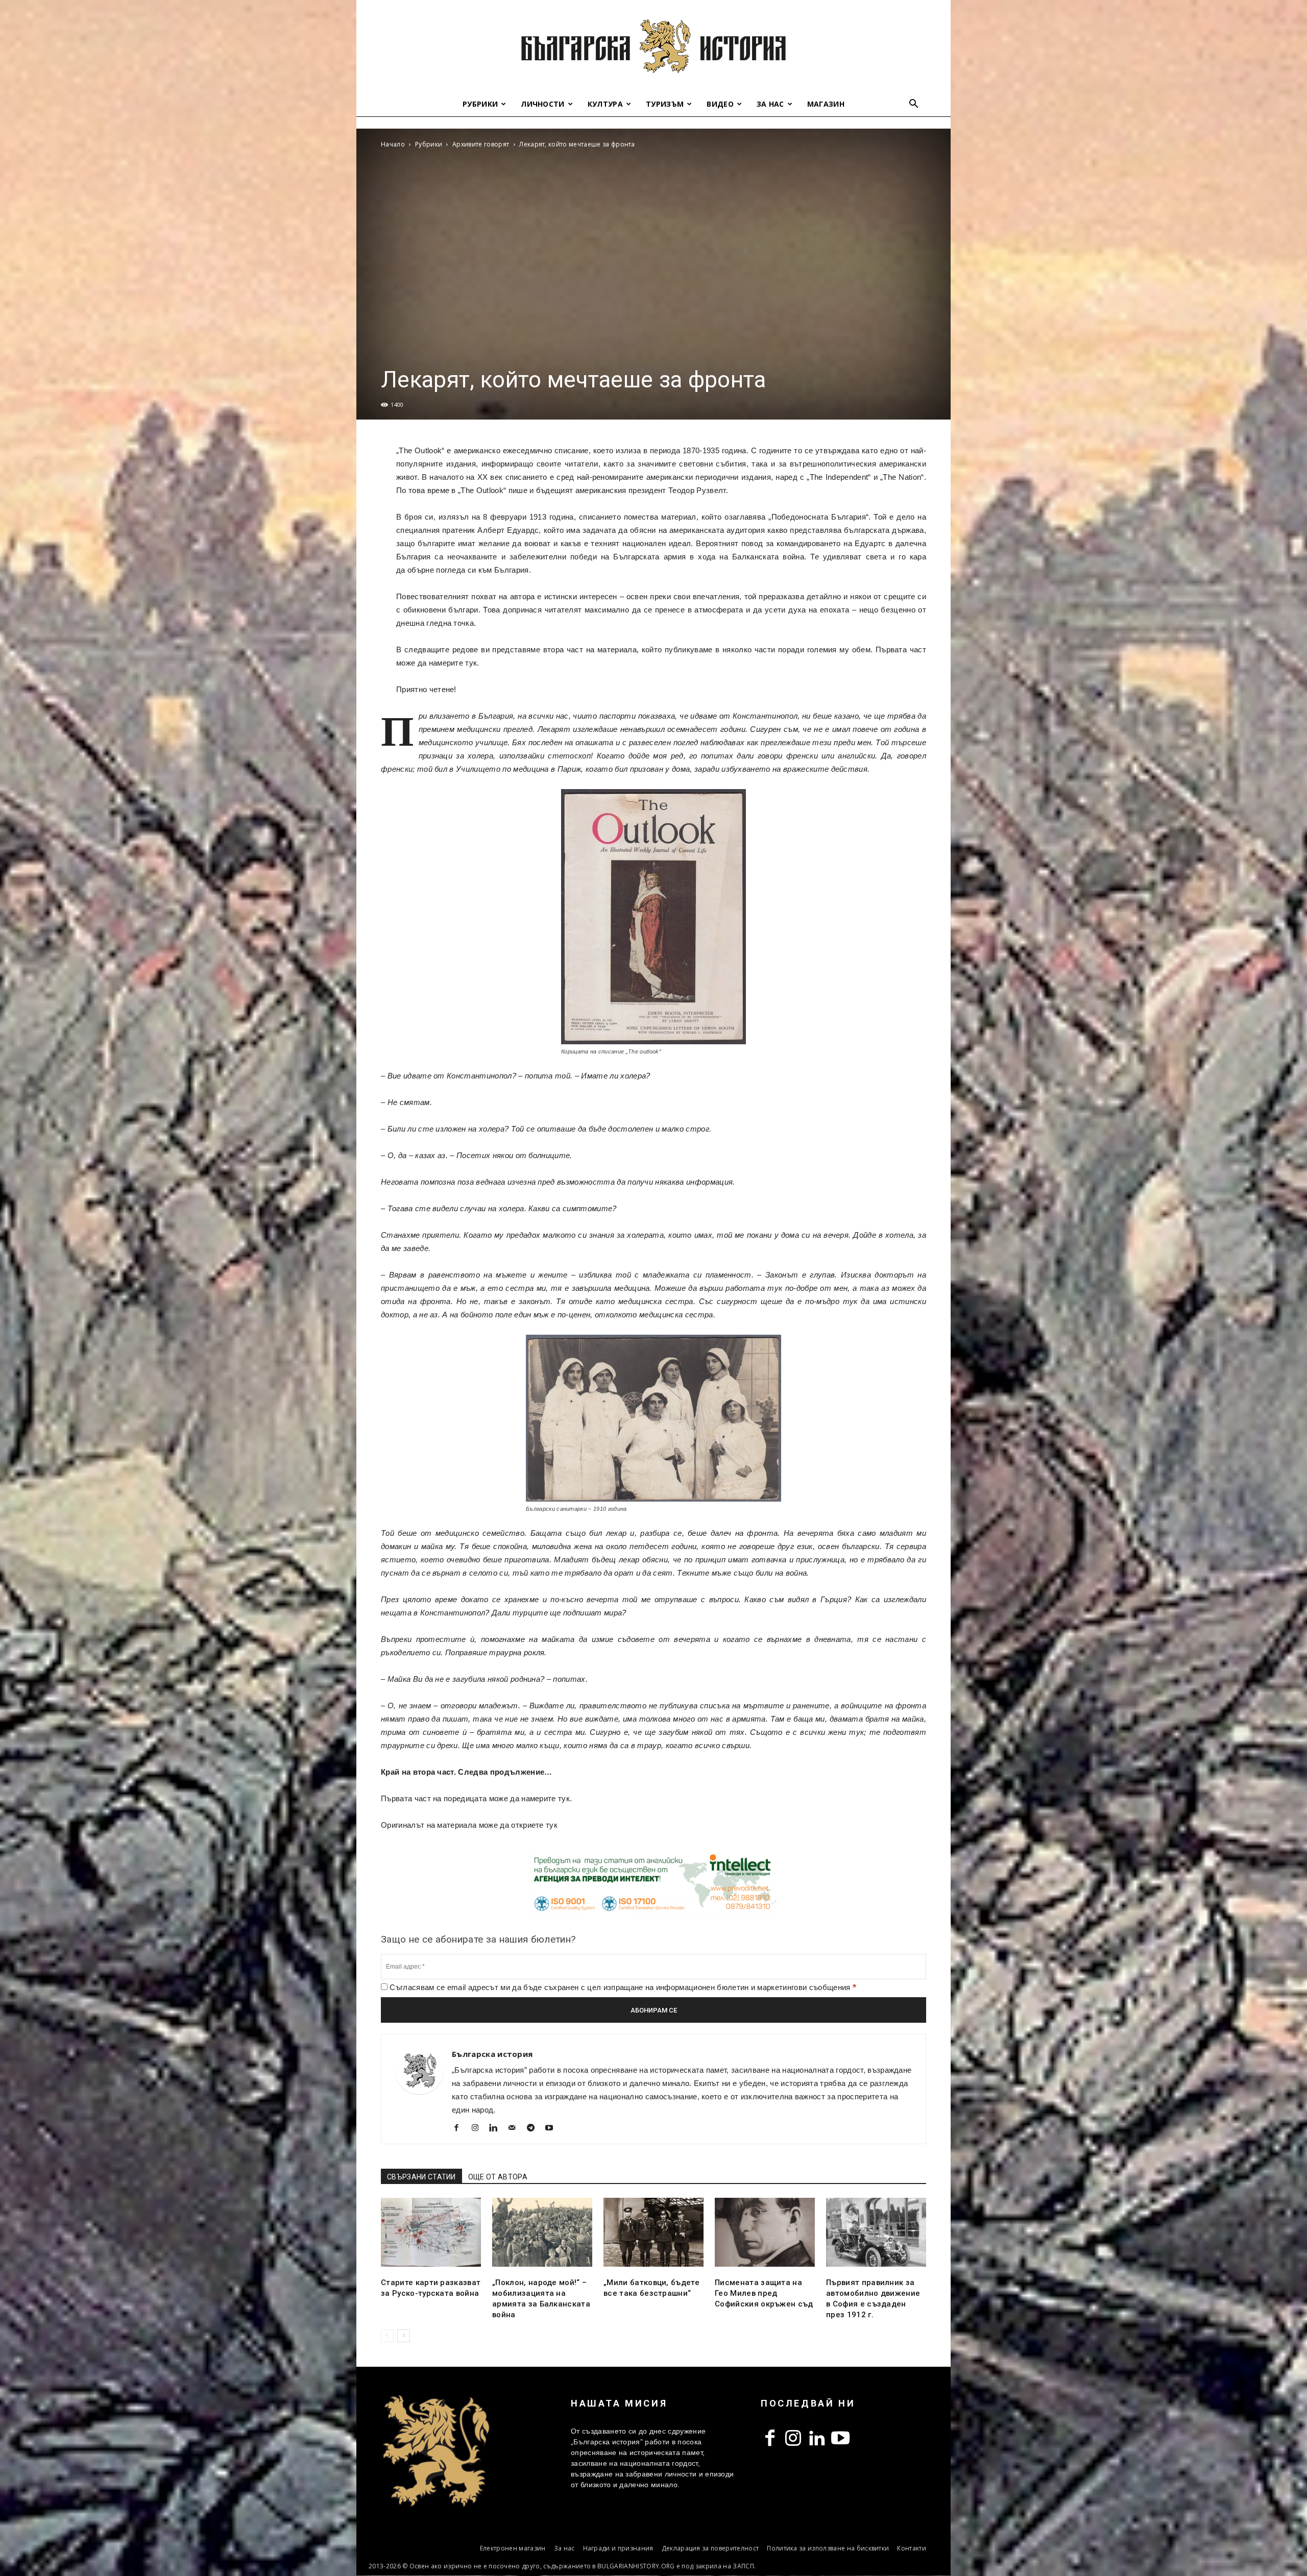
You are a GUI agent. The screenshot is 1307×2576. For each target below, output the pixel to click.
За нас (770, 104)
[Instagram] (479, 2129)
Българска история (492, 2054)
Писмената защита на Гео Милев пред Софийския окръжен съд (764, 2293)
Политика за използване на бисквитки (828, 2548)
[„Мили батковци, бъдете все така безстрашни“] (653, 2232)
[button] (914, 105)
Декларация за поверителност (710, 2548)
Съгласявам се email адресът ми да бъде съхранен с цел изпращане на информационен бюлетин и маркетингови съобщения (622, 1987)
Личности (543, 104)
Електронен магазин (513, 2548)
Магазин (826, 104)
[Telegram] (534, 2129)
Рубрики (480, 104)
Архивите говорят (481, 144)
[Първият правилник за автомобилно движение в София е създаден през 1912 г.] (876, 2232)
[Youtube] (553, 2129)
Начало (393, 144)
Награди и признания (618, 2548)
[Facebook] (460, 2129)
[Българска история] (653, 46)
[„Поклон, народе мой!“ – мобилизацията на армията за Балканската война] (542, 2232)
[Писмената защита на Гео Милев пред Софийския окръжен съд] (765, 2232)
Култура (605, 104)
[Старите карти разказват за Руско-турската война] (431, 2232)
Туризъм (665, 104)
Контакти (912, 2548)
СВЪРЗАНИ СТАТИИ (421, 2177)
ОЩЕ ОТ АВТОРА (498, 2177)
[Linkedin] (498, 2129)
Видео (720, 104)
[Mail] (516, 2129)
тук (471, 663)
